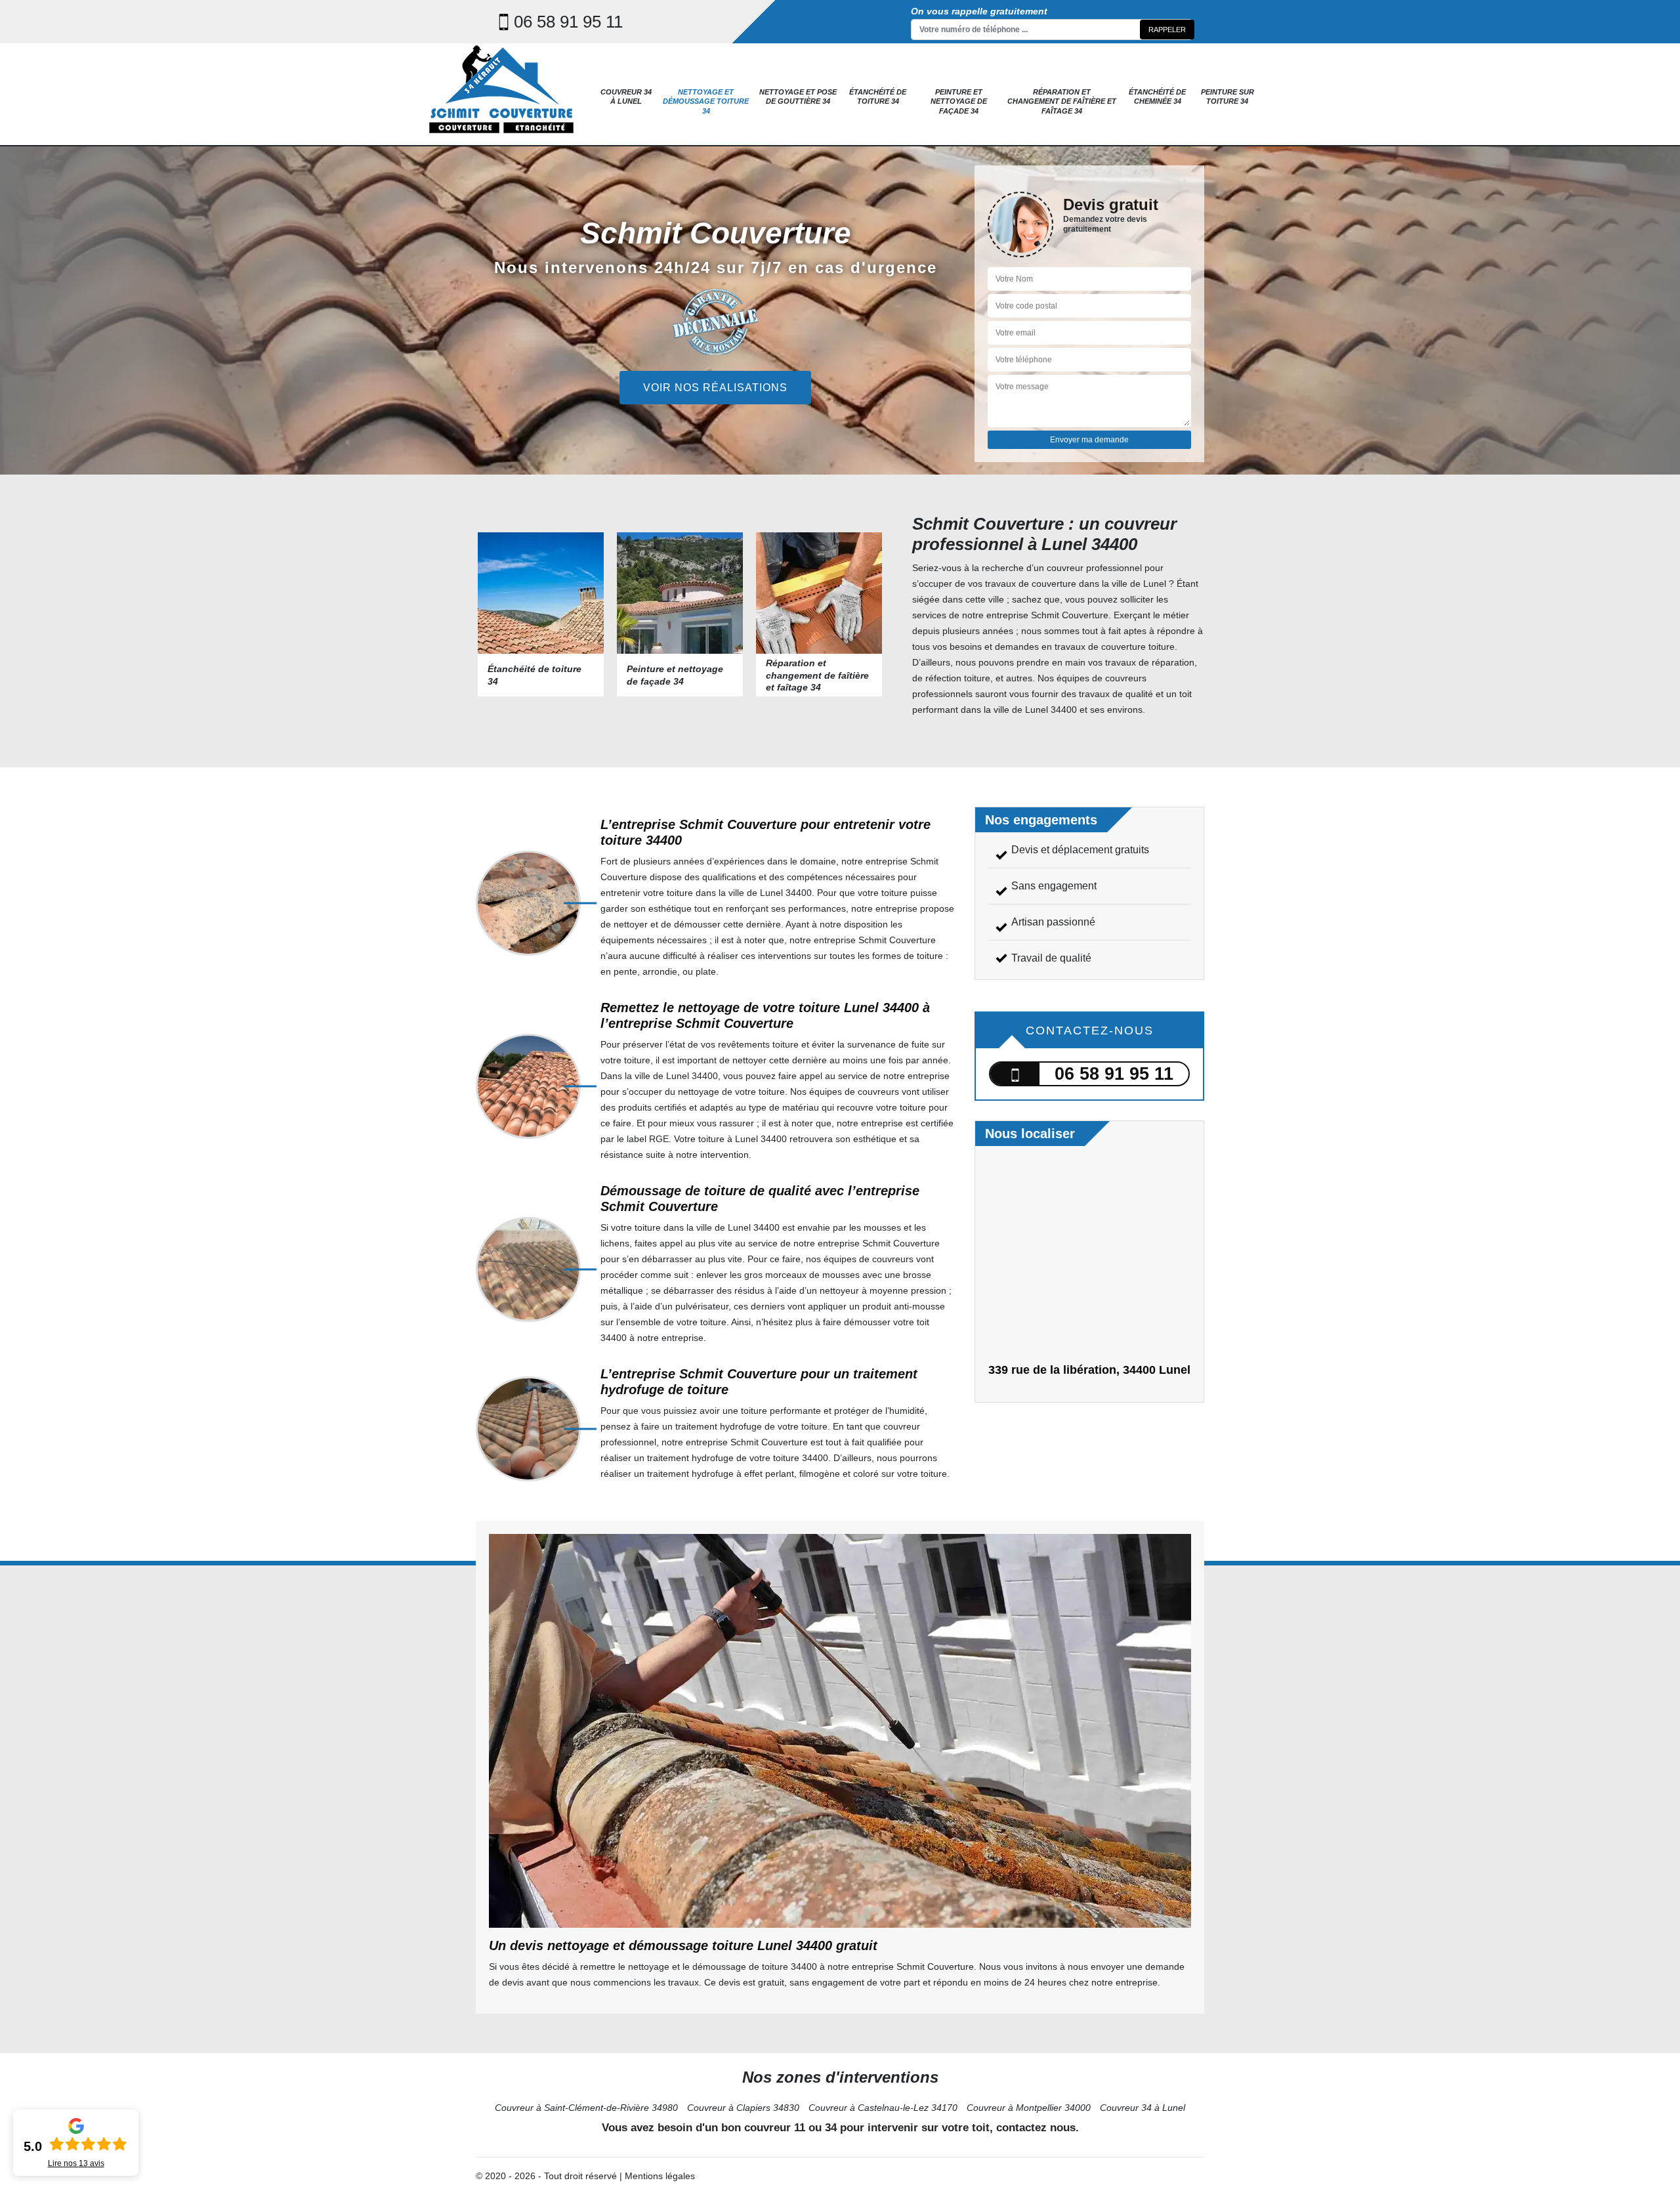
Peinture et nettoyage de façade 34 (959, 101)
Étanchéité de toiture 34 (878, 96)
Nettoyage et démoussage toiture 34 (706, 101)
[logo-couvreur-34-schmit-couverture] (502, 93)
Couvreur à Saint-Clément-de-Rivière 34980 (586, 2108)
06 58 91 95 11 (568, 22)
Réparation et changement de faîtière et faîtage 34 (1062, 101)
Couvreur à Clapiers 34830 (743, 2108)
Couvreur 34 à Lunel (626, 96)
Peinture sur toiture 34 (1228, 96)
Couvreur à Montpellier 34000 (1029, 2108)
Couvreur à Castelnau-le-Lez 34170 (883, 2108)
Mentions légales (660, 2176)
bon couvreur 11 (763, 2128)
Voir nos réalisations (715, 388)
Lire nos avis (76, 2163)
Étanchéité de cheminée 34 (1157, 96)
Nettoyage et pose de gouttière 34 (798, 96)
